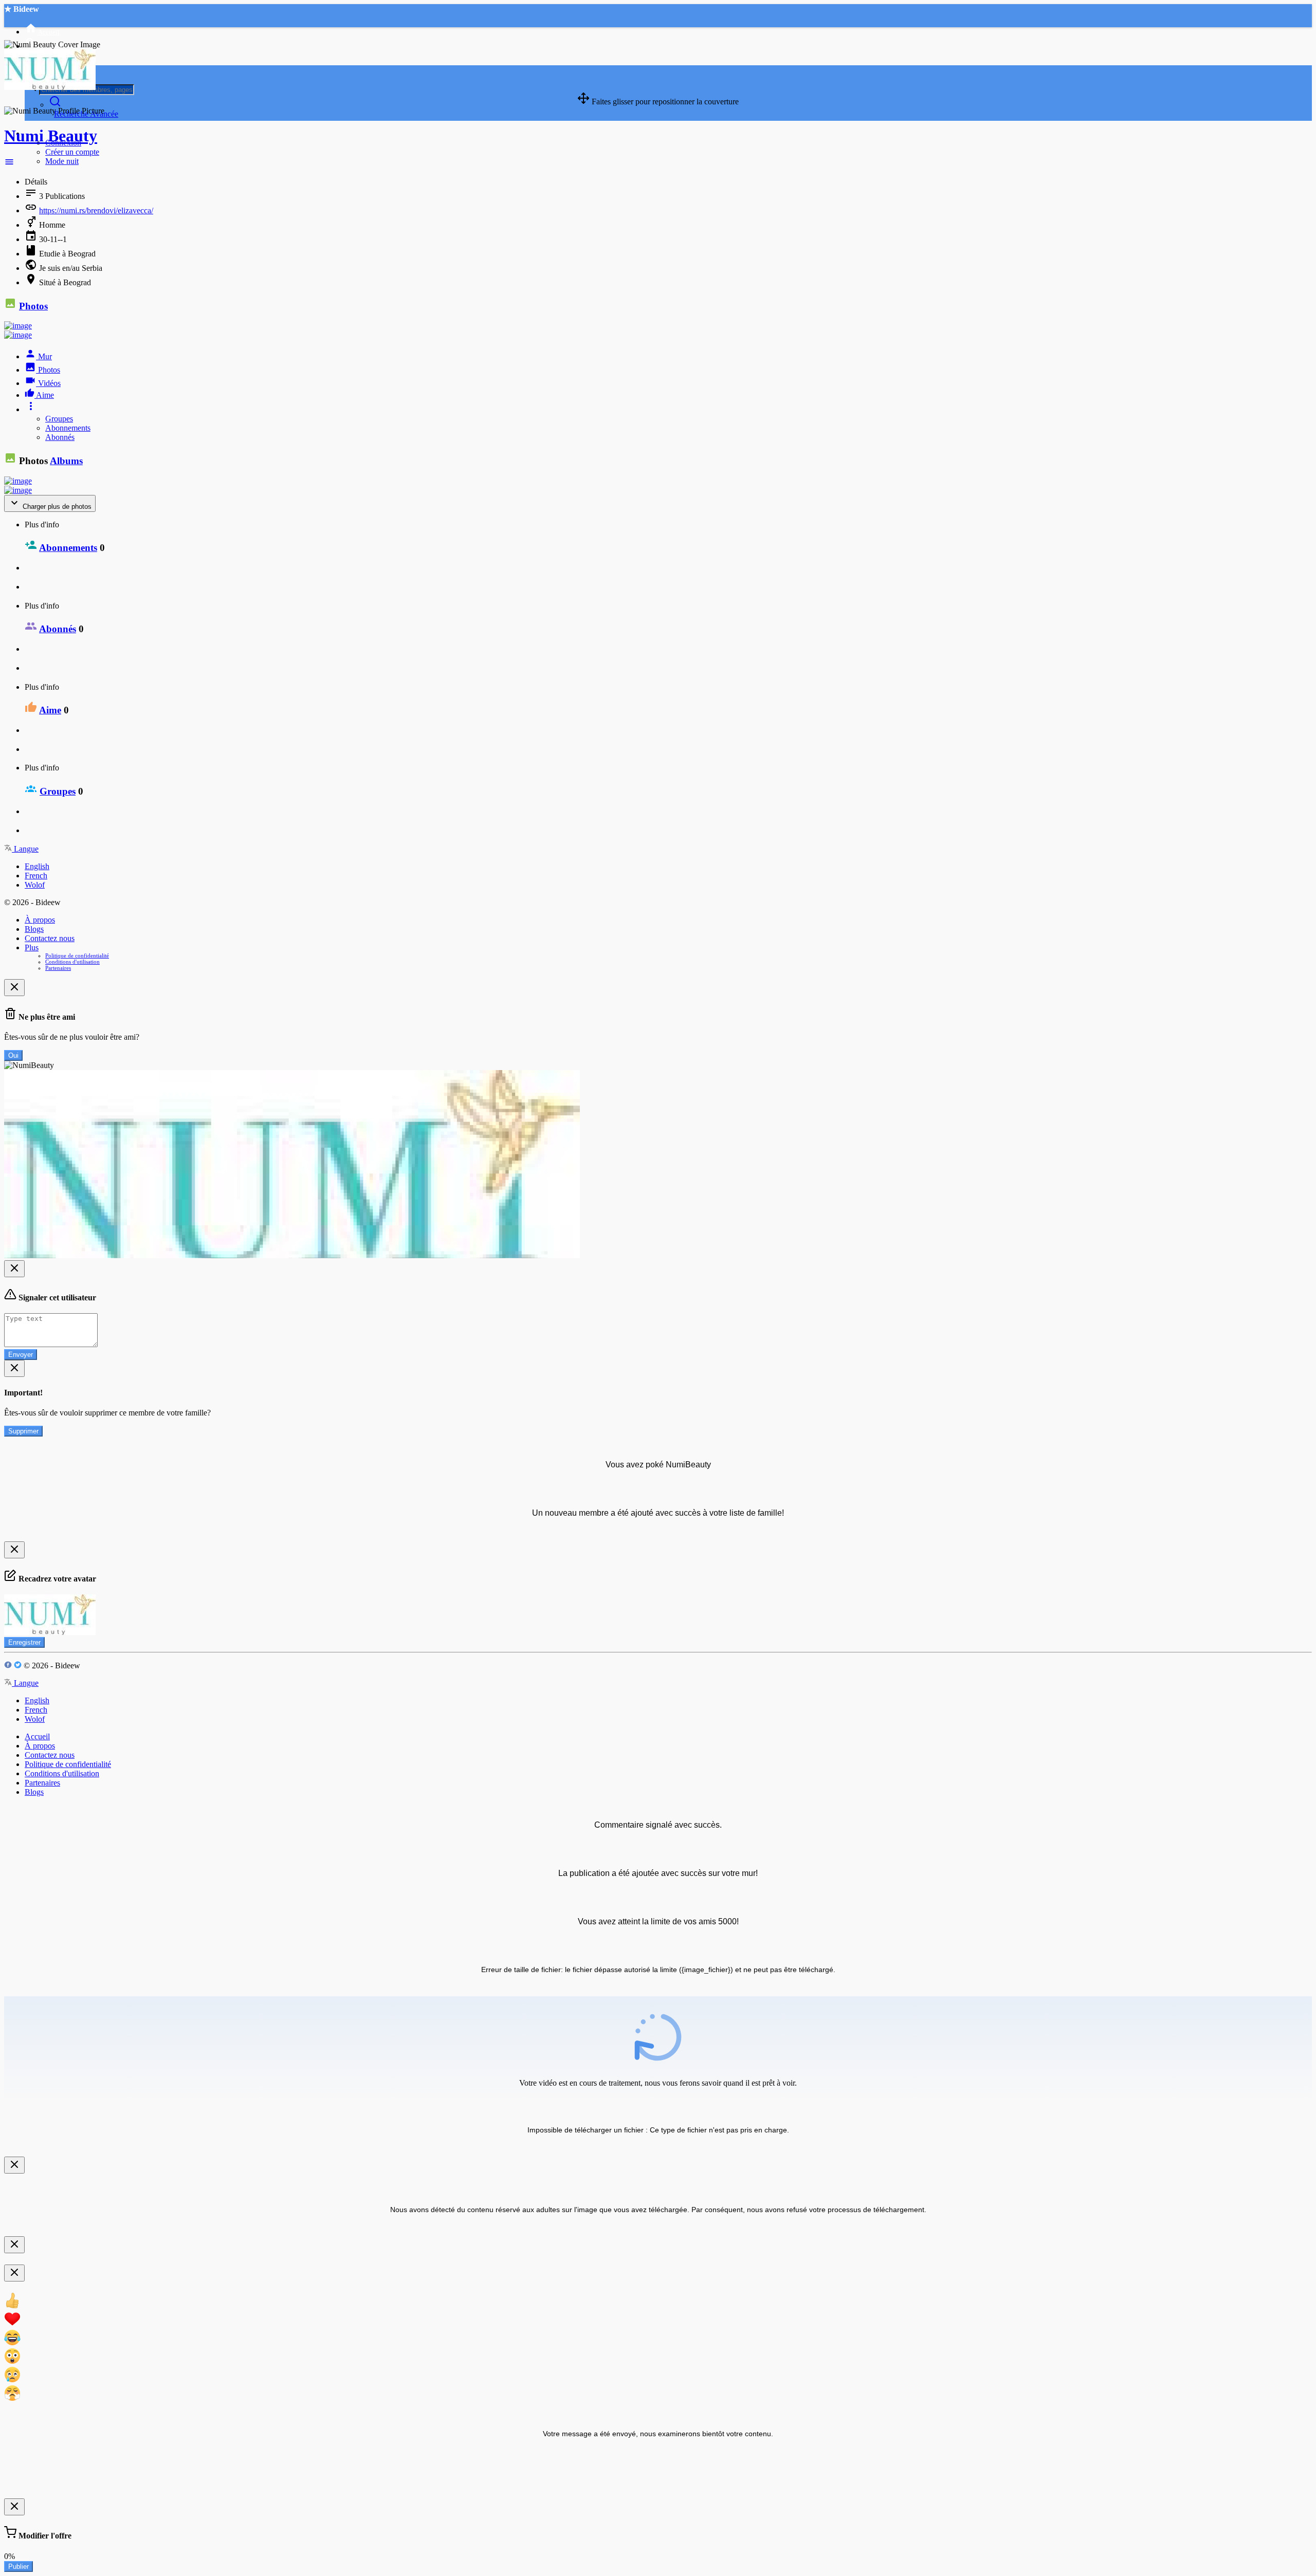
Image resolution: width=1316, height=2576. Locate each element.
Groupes (59, 419)
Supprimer (23, 1431)
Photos (33, 306)
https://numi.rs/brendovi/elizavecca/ (96, 210)
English (37, 866)
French (36, 876)
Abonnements (68, 428)
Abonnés (60, 437)
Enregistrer (24, 1642)
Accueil (37, 1736)
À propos (40, 920)
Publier (19, 2566)
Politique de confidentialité (77, 955)
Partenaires (58, 968)
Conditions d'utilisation (72, 962)
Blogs (34, 929)
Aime (50, 710)
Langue (25, 849)
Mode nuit (62, 161)
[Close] (14, 988)
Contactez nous (50, 938)
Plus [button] (32, 947)
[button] (9, 164)
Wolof (35, 885)
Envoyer (21, 1355)
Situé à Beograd (65, 282)
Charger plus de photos (56, 507)
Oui (13, 1055)
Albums (66, 461)
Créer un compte (72, 152)
